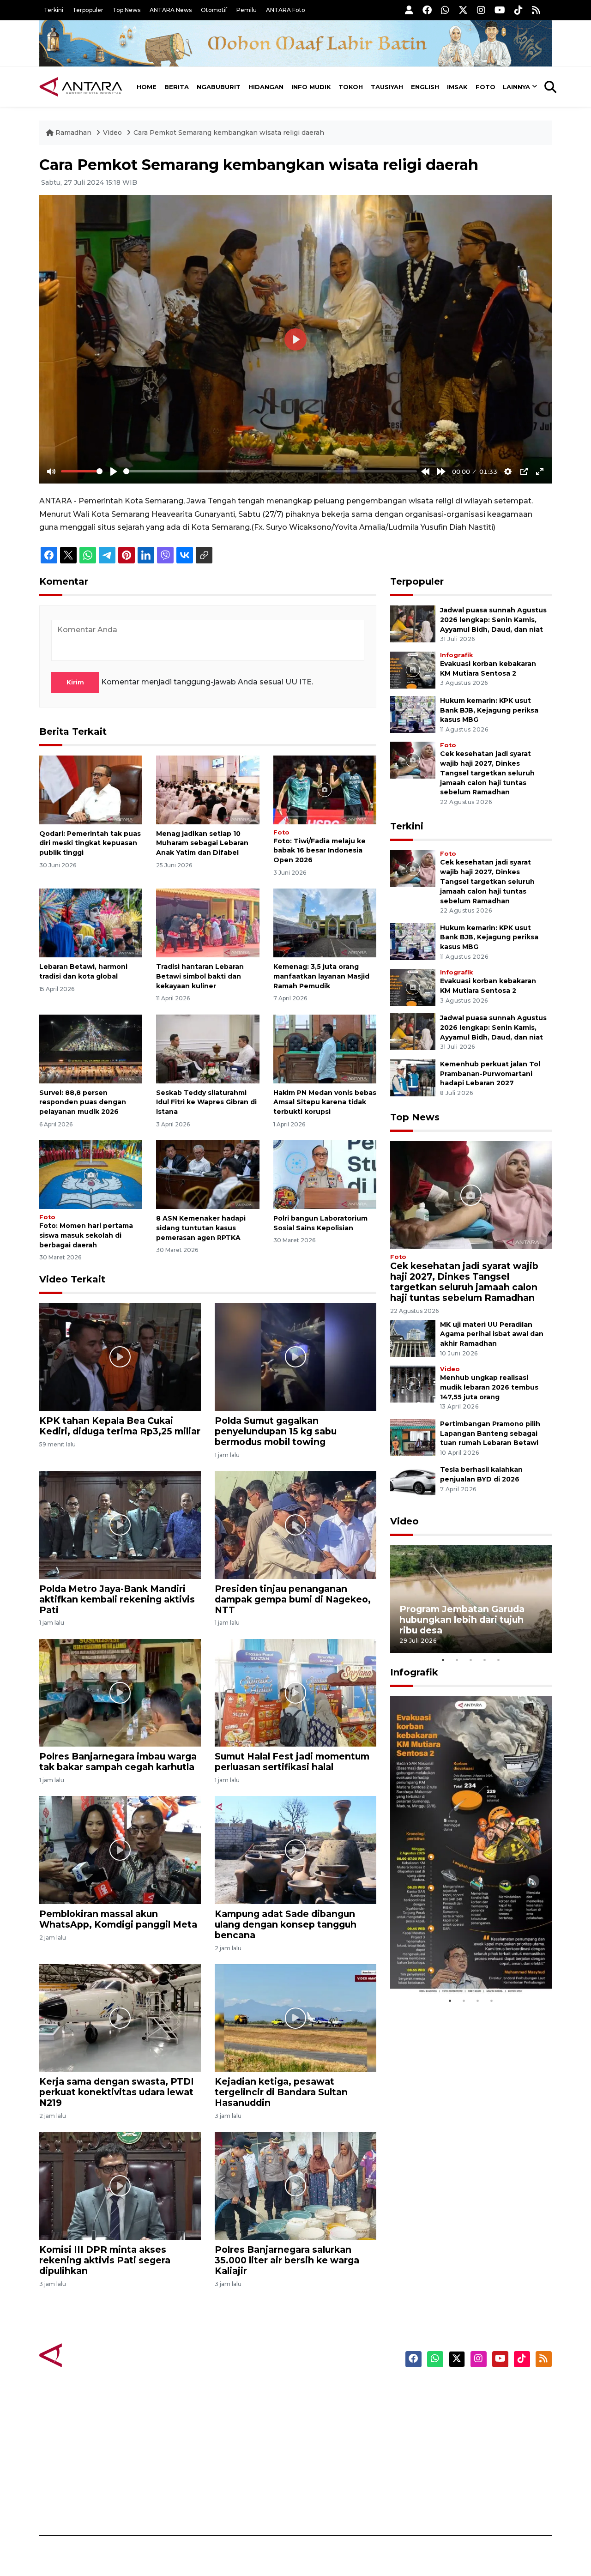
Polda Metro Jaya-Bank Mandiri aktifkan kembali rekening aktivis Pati (117, 1599)
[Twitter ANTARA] (463, 10)
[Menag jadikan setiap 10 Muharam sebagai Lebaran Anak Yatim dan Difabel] (208, 789)
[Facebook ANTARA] (427, 10)
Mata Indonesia (329, 2438)
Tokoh (351, 87)
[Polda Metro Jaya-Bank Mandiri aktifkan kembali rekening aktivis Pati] (120, 1524)
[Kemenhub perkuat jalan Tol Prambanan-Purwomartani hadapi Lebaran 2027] (413, 1077)
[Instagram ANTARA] (481, 10)
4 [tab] (485, 1660)
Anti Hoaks (322, 2406)
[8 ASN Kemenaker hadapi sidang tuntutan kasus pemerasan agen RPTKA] (208, 1174)
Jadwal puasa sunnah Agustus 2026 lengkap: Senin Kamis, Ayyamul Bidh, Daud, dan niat (493, 620)
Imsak (457, 87)
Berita (177, 87)
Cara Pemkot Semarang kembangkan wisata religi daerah (229, 133)
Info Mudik (311, 87)
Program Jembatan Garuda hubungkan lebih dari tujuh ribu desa (462, 1620)
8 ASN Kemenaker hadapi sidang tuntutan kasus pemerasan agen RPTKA (201, 1228)
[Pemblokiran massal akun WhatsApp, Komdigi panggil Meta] (120, 1849)
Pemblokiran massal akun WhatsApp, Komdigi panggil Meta (118, 1919)
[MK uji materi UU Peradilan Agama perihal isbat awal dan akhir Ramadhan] (413, 1338)
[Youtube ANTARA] (500, 10)
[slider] (82, 471)
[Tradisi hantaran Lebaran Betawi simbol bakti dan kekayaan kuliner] (208, 922)
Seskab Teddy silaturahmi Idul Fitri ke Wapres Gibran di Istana (206, 1102)
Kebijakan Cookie (465, 2455)
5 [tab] (499, 1660)
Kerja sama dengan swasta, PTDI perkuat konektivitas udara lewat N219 (117, 2092)
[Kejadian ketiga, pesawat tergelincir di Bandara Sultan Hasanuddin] (295, 2017)
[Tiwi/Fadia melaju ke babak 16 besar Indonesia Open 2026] (325, 789)
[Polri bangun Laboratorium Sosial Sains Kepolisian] (325, 1174)
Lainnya (516, 87)
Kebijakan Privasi (464, 2438)
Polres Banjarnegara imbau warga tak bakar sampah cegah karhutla (118, 1762)
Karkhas (317, 2390)
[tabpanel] (471, 1599)
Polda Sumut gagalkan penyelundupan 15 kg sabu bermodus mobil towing (276, 1431)
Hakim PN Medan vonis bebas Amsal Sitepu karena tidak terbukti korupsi (325, 1102)
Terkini (54, 10)
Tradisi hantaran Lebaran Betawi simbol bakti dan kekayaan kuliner (200, 976)
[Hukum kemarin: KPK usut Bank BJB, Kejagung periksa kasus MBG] (413, 714)
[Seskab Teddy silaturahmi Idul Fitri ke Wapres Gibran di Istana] (208, 1048)
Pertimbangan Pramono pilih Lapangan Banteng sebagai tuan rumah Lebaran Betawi (490, 1433)
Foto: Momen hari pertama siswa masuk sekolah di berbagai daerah (86, 1235)
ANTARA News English (473, 2390)
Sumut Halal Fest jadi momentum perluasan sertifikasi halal (292, 1762)
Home (147, 87)
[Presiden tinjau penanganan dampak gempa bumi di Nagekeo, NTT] (295, 1524)
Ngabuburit (219, 87)
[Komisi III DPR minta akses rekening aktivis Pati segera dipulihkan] (120, 2186)
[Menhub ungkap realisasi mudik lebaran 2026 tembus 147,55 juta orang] (413, 1383)
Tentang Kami (459, 2471)
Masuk (445, 2406)
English (425, 87)
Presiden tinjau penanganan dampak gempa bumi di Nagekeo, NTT (293, 1599)
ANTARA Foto (286, 10)
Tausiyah (387, 87)
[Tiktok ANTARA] (519, 10)
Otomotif (214, 10)
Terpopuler (88, 10)
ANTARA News (171, 10)
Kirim (75, 682)
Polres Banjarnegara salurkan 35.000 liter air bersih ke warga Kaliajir (287, 2260)
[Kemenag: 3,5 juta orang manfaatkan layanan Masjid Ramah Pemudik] (325, 922)
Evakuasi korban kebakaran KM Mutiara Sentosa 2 (463, 1966)
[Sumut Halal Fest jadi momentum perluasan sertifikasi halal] (295, 1692)
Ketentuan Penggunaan (477, 2422)
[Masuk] (409, 10)
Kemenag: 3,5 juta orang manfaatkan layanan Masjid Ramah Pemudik (321, 976)
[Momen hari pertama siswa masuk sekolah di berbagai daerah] (91, 1174)
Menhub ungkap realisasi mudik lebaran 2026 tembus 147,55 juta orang (489, 1387)
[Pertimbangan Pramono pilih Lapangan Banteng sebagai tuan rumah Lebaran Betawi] (413, 1437)
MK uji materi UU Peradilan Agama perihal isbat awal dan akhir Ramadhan (492, 1334)
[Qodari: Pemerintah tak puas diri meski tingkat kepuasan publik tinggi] (91, 789)
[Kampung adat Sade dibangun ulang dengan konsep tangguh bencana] (295, 1849)
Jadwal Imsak (194, 2503)
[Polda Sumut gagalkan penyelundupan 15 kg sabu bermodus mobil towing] (295, 1357)
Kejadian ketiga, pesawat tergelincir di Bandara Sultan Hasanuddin (281, 2092)
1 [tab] (443, 1660)
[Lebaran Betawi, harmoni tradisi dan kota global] (91, 922)
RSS (441, 2503)
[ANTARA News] (81, 87)
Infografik (456, 655)
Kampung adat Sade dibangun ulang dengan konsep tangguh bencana (286, 1924)
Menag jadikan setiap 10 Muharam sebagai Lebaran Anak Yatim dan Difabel (202, 843)
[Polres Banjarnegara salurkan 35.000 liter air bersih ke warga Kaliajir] (295, 2186)
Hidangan (266, 87)
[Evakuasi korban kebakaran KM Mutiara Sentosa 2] (413, 669)
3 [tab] (471, 1660)
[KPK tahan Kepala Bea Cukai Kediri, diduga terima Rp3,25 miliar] (120, 1357)
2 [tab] (457, 1660)
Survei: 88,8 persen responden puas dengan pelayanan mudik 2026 (83, 1102)
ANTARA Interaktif (335, 2422)
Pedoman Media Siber (473, 2487)
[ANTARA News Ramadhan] (90, 2355)
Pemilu (247, 10)
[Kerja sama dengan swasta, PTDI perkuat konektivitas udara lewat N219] (120, 2017)
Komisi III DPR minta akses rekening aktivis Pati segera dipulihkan (105, 2260)
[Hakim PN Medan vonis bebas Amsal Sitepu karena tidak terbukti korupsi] (325, 1048)
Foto (485, 87)
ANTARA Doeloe (331, 2455)
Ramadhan (73, 133)
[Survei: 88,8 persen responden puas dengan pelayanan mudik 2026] (91, 1048)
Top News (127, 10)
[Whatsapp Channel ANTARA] (445, 10)
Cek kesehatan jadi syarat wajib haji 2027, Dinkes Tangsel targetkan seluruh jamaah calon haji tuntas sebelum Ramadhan (487, 773)
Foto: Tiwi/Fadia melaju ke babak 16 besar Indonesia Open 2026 (320, 851)
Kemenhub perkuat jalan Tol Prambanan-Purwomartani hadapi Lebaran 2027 (490, 1074)
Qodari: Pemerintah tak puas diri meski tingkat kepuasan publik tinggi (90, 843)
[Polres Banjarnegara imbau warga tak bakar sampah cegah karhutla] (120, 1692)
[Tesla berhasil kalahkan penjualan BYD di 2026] (413, 1483)
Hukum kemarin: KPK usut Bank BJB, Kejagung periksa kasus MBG (489, 710)
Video (112, 133)
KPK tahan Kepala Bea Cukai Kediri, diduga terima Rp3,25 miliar (120, 1426)
